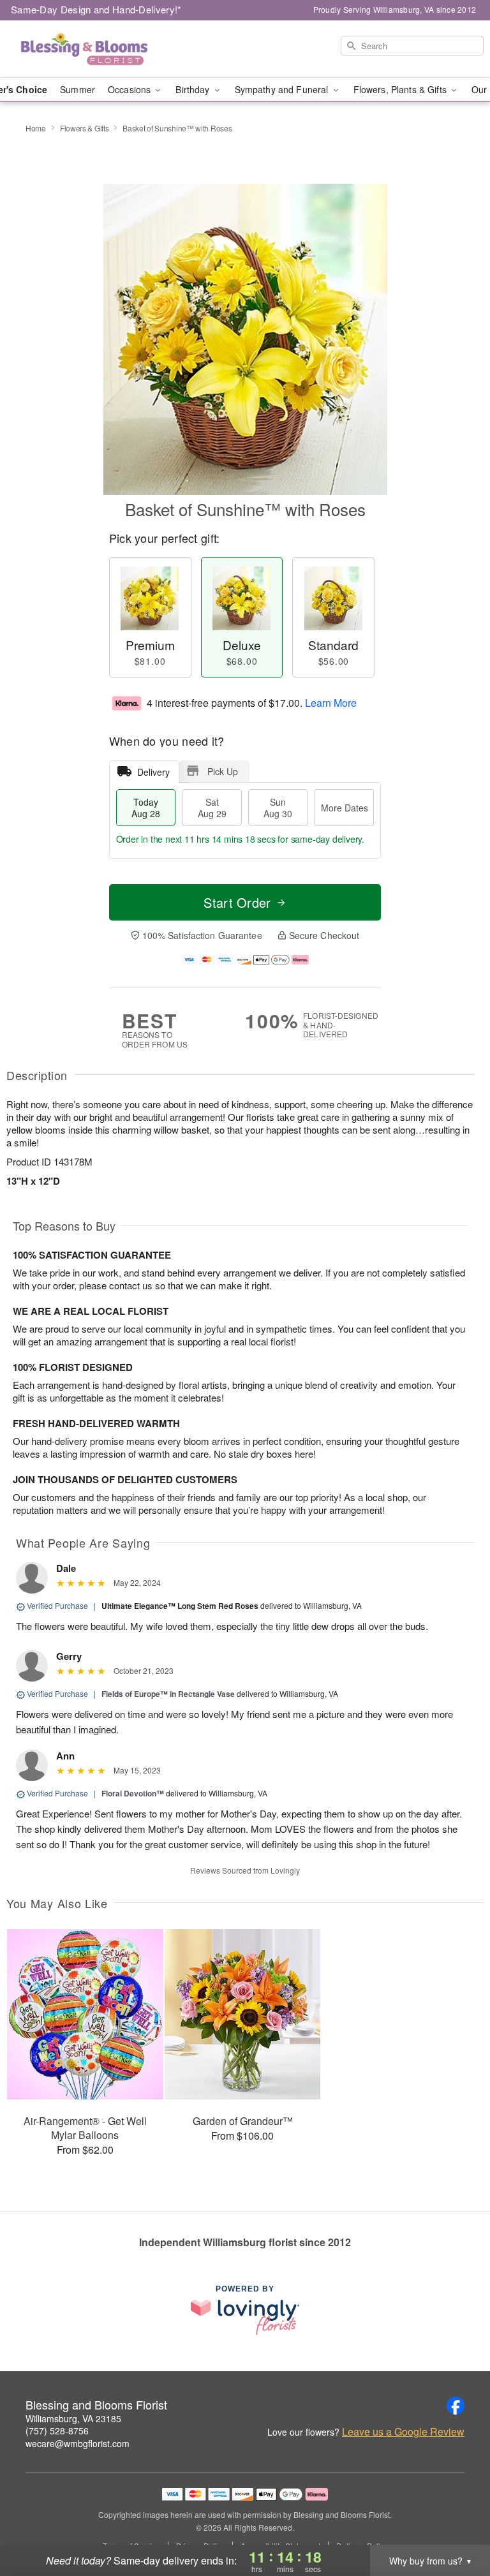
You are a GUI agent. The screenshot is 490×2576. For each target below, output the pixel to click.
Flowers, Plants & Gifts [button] (401, 89)
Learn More (331, 703)
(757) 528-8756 (57, 2431)
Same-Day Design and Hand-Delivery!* (96, 9)
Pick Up (223, 771)
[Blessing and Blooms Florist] (84, 49)
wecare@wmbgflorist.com (78, 2443)
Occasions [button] (130, 89)
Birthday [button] (194, 89)
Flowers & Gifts (85, 128)
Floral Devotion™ (133, 1793)
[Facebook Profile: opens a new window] (456, 2406)
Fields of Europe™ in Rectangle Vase (168, 1694)
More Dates (345, 808)
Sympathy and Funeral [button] (283, 89)
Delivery (153, 772)
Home (36, 128)
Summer (78, 89)
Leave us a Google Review (403, 2432)
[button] (457, 2522)
